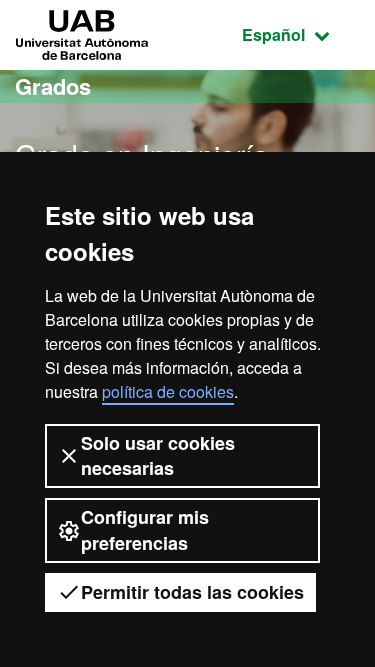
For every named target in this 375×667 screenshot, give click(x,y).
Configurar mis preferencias (145, 529)
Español (301, 34)
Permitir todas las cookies (192, 592)
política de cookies (168, 391)
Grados (53, 86)
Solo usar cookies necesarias (158, 455)
